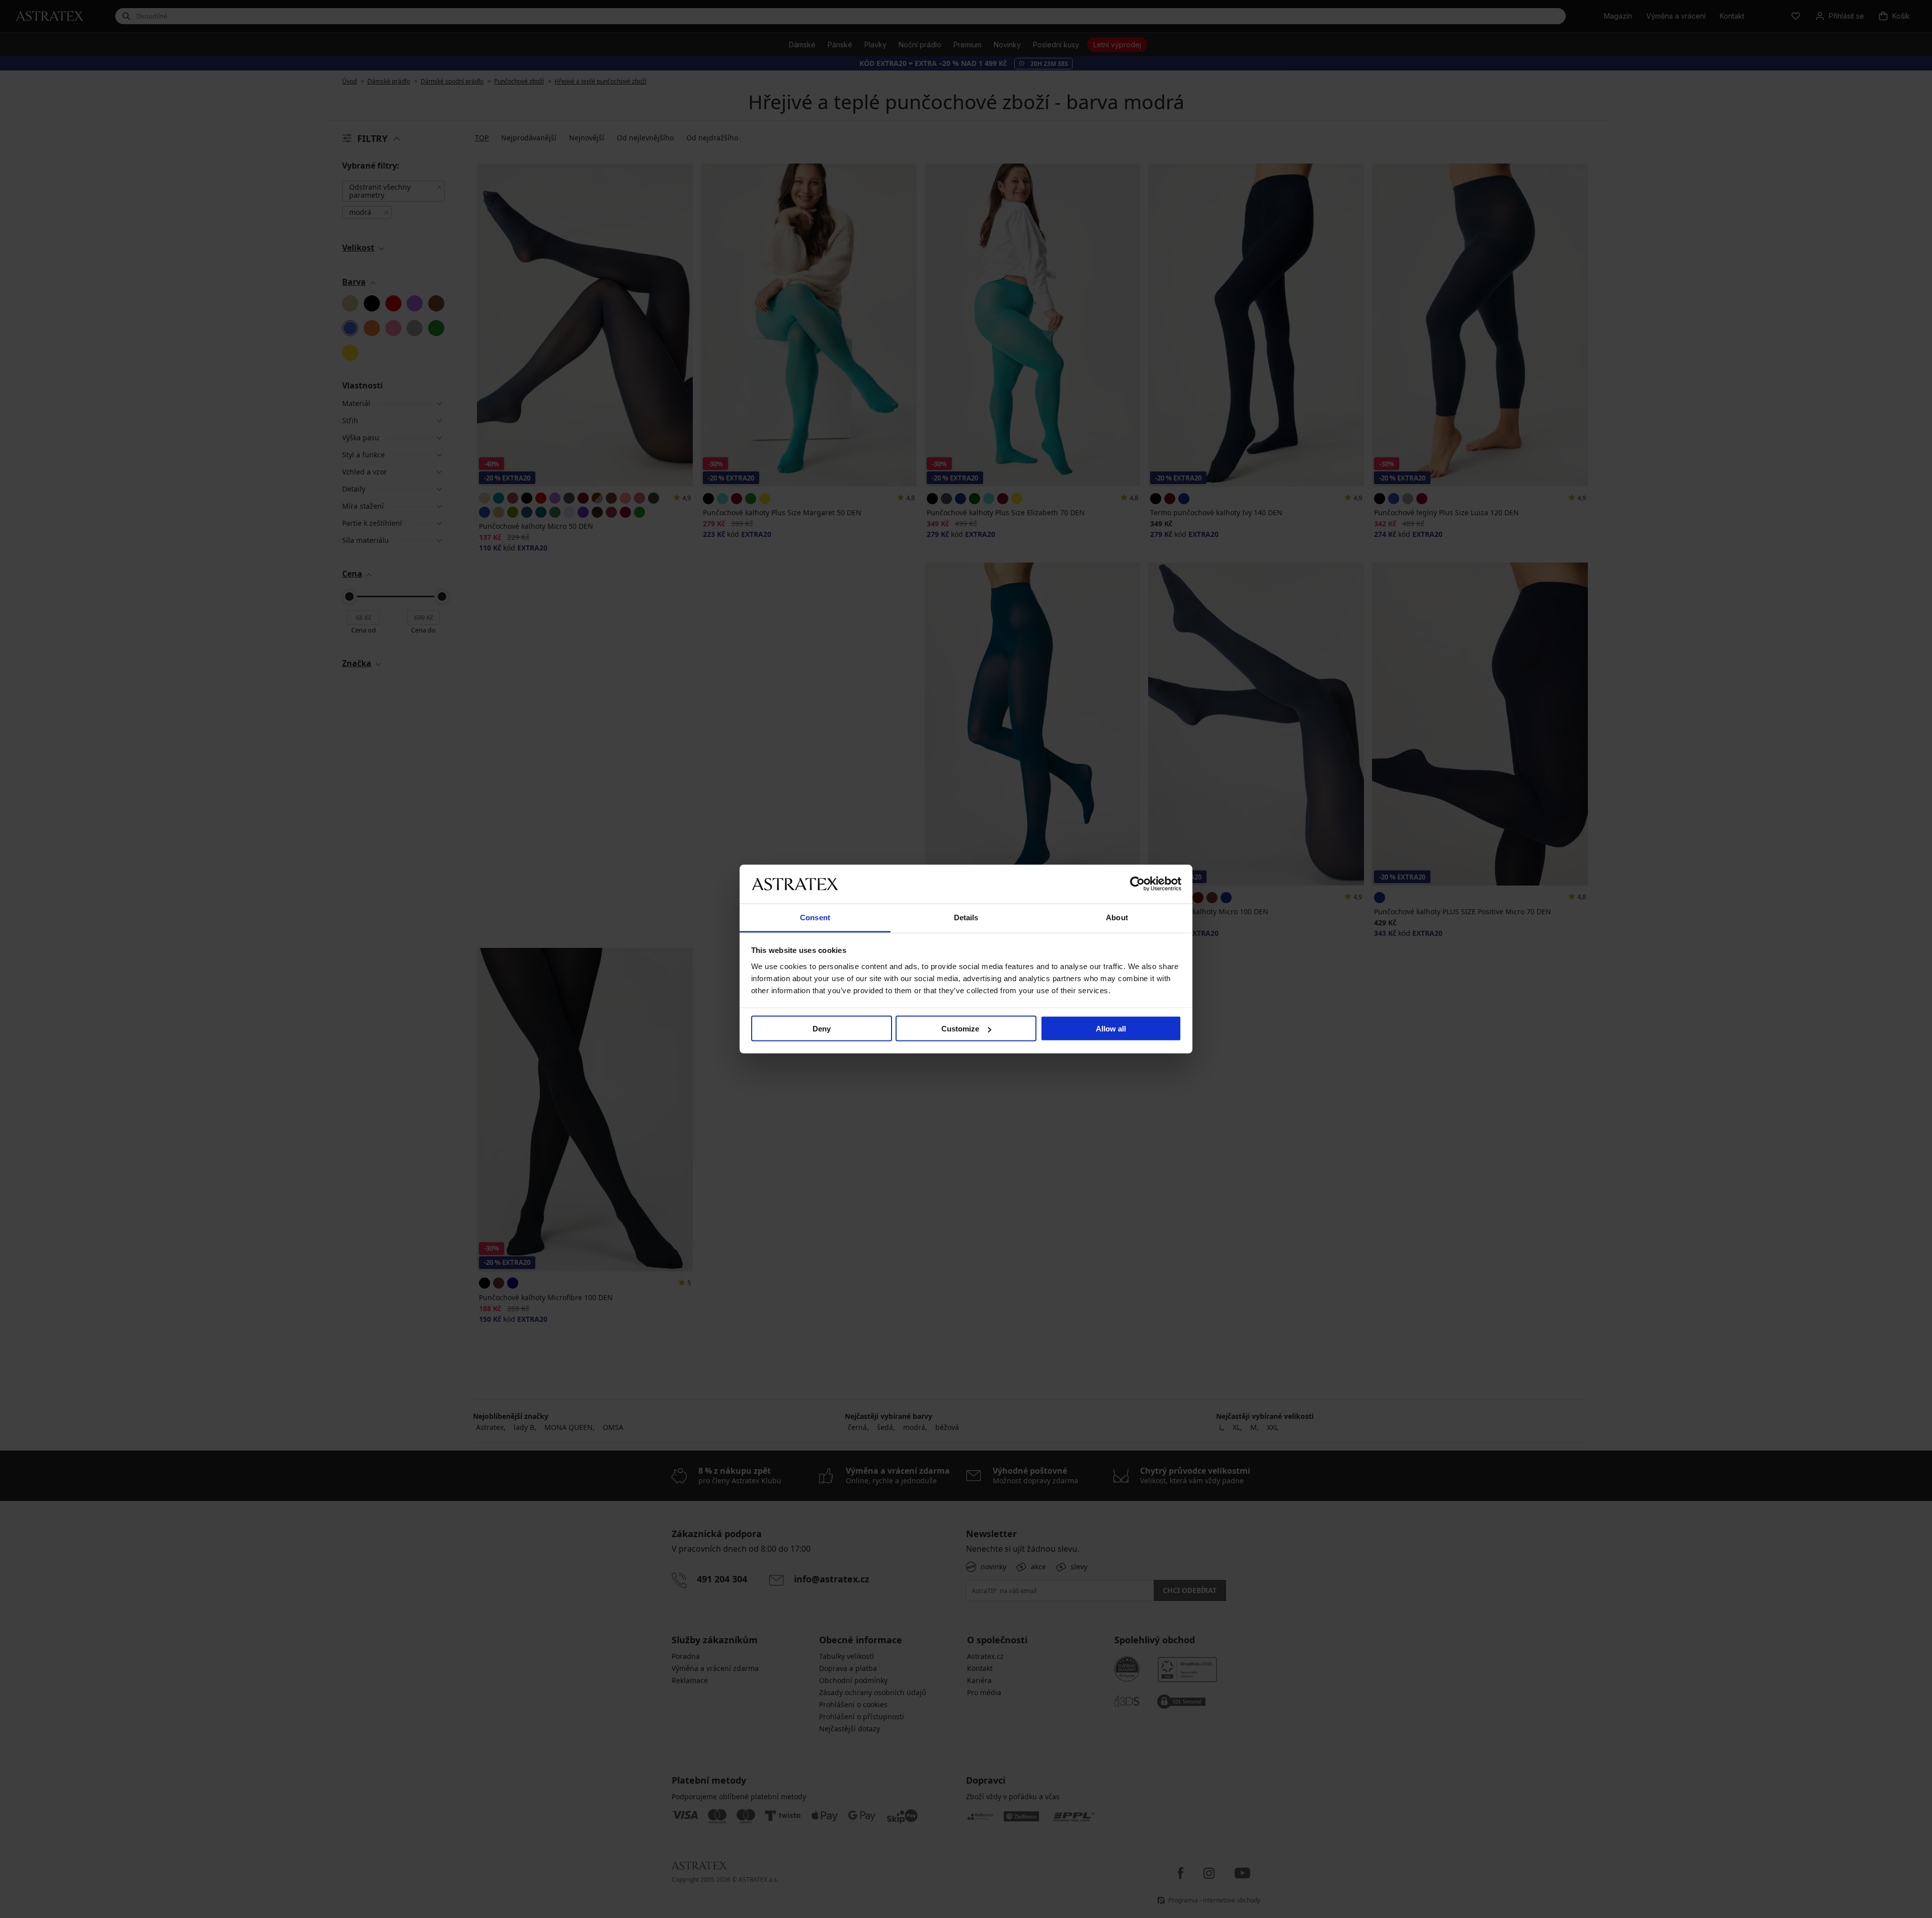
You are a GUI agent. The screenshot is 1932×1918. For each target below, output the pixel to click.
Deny (822, 1029)
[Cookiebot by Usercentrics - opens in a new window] (1137, 884)
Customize (960, 1029)
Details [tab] (966, 917)
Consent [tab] (815, 917)
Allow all (1111, 1029)
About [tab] (1117, 917)
